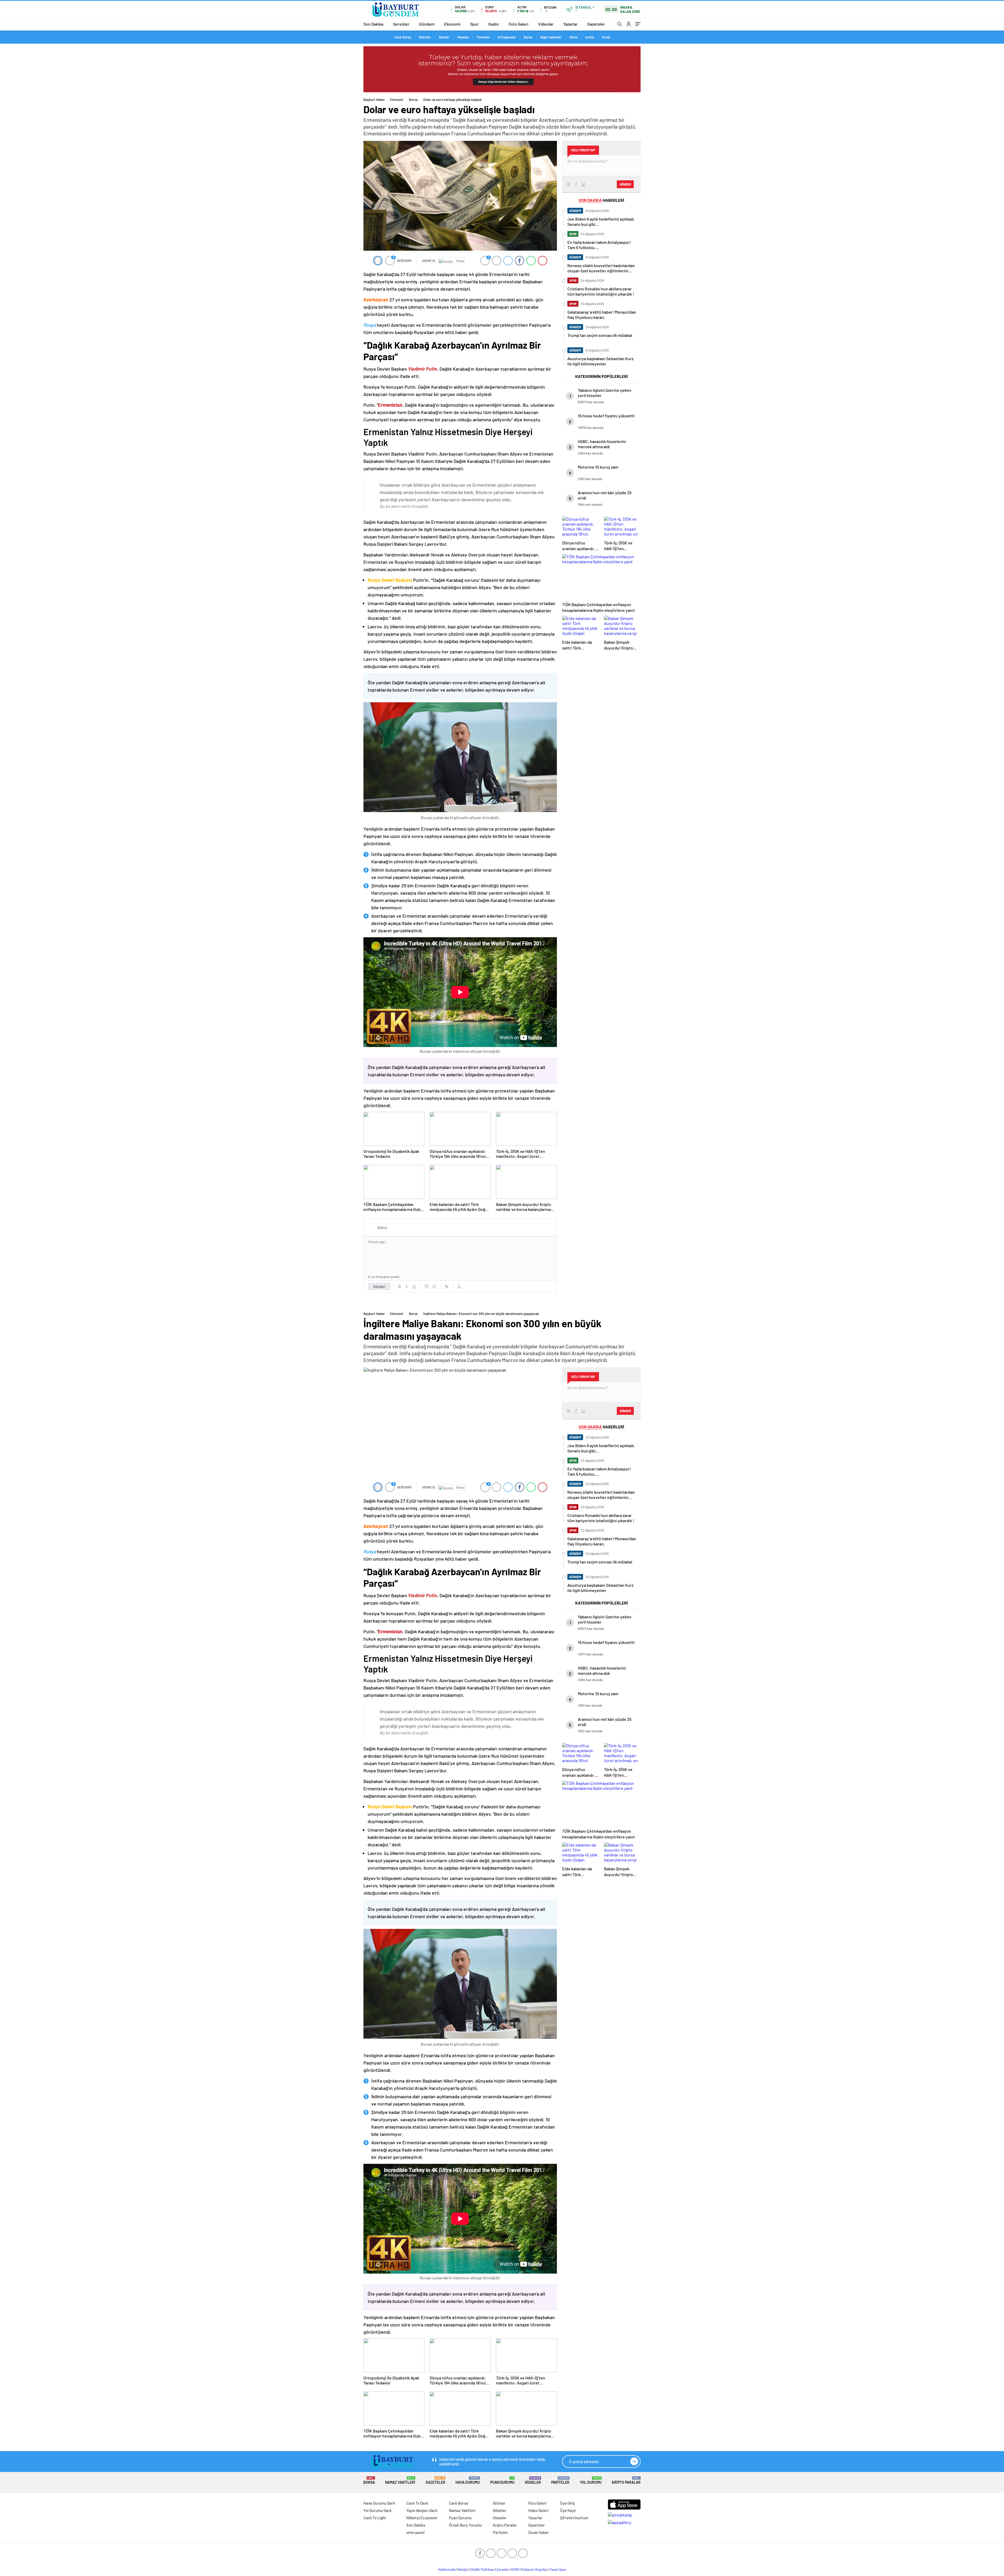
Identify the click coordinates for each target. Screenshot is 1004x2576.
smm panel (415, 2532)
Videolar (546, 24)
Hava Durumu (468, 2480)
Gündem (427, 24)
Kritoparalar (507, 37)
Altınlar (444, 37)
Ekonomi (452, 24)
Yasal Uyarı (558, 2569)
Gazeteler (596, 24)
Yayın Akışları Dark (422, 2510)
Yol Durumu (591, 2480)
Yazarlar (570, 24)
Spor (474, 24)
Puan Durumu (502, 2480)
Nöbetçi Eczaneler (422, 2518)
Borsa (528, 37)
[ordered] (427, 1286)
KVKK (515, 2569)
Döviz (574, 37)
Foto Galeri (518, 24)
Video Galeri (538, 2510)
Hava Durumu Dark (379, 2503)
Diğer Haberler (551, 37)
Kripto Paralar (626, 2480)
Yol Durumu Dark (378, 2510)
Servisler (401, 24)
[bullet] (434, 1286)
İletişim (463, 2569)
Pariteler (483, 37)
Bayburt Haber (374, 100)
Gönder (379, 1286)
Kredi (606, 37)
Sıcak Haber (538, 2532)
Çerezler (503, 2569)
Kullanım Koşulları (535, 2569)
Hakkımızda (447, 2569)
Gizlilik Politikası (483, 2569)
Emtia (590, 37)
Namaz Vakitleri (400, 2480)
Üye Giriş (567, 2503)
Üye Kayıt (568, 2510)
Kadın (494, 24)
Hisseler (463, 37)
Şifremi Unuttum (574, 2518)
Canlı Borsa (403, 37)
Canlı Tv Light (375, 2518)
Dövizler (425, 37)
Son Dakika (373, 24)
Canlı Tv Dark (417, 2503)
